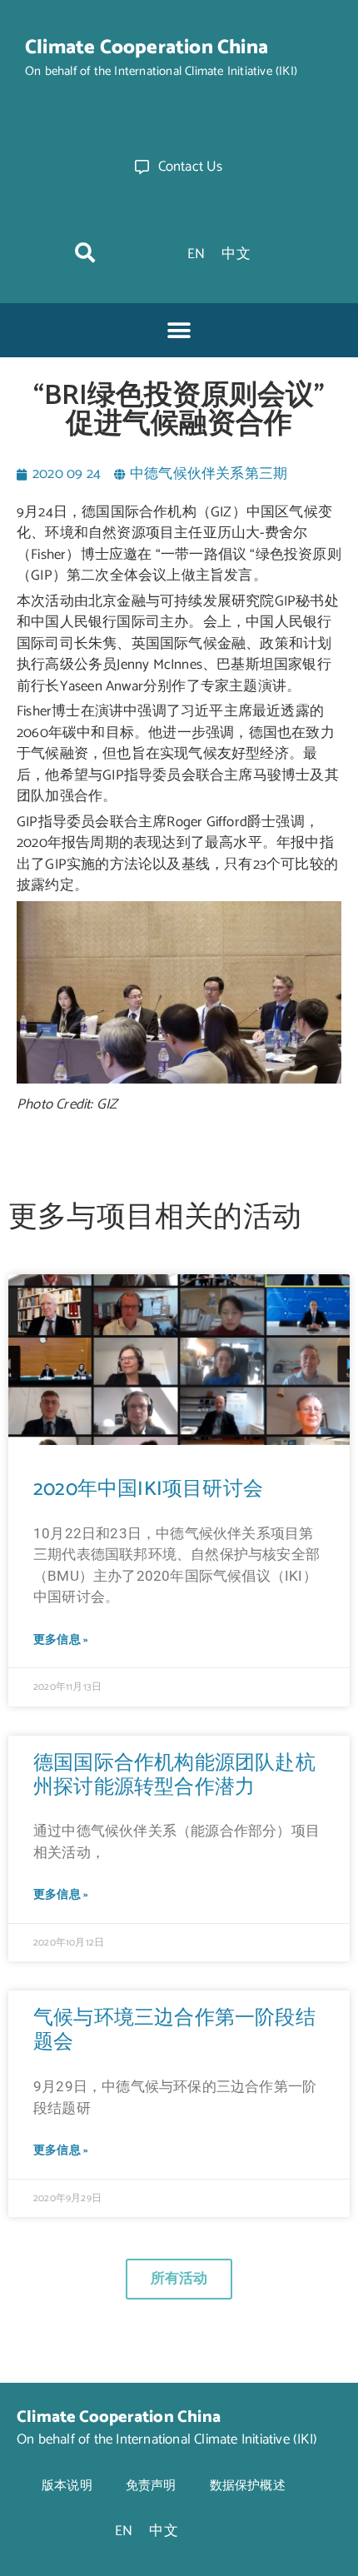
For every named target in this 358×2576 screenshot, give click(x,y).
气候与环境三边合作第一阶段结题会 (174, 2030)
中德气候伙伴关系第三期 (209, 474)
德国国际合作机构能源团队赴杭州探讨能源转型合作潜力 (174, 1776)
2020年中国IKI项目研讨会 (148, 1490)
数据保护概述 (248, 2486)
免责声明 (151, 2486)
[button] (85, 252)
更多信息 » (61, 1640)
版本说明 (67, 2486)
